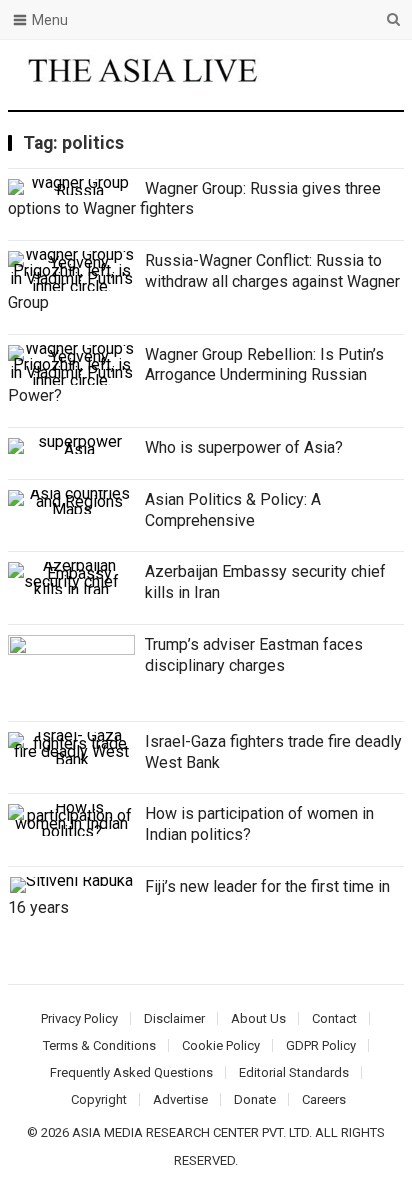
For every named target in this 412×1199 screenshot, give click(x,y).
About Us (258, 1018)
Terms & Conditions (99, 1045)
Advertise (180, 1099)
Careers (324, 1099)
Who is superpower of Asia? (244, 447)
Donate (255, 1099)
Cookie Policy (221, 1045)
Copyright (99, 1099)
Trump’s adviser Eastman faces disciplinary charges (254, 655)
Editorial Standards (294, 1072)
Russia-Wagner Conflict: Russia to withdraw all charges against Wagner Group (204, 281)
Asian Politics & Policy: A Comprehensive (233, 510)
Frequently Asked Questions (131, 1072)
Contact (334, 1018)
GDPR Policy (321, 1045)
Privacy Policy (79, 1018)
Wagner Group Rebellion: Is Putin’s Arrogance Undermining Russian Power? (196, 375)
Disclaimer (174, 1018)
